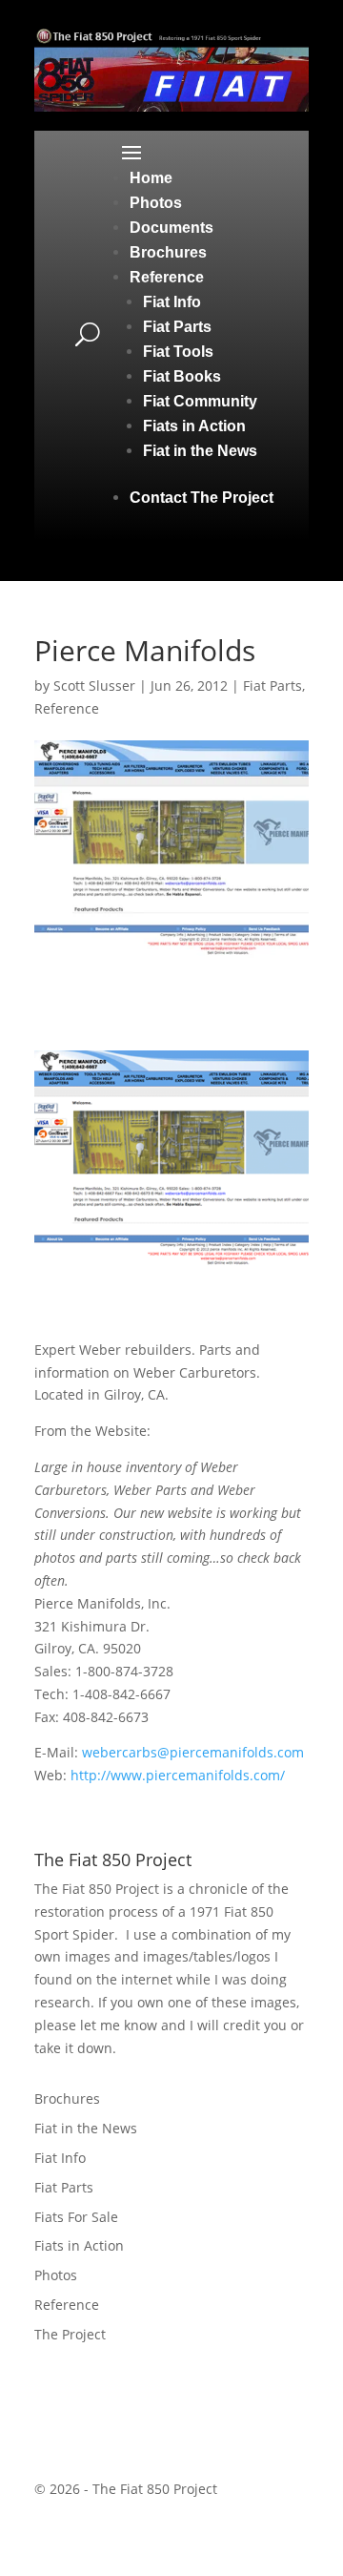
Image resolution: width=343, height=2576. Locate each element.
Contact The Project (202, 498)
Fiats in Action (194, 426)
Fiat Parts (177, 327)
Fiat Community (200, 401)
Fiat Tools (178, 352)
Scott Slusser (94, 686)
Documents (171, 228)
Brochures (168, 252)
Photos (156, 203)
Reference (167, 277)
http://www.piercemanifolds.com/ (178, 1775)
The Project (70, 2334)
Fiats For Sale (76, 2217)
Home (151, 178)
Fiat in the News (200, 451)
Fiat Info (172, 302)
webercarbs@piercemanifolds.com (193, 1752)
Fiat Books (182, 376)
